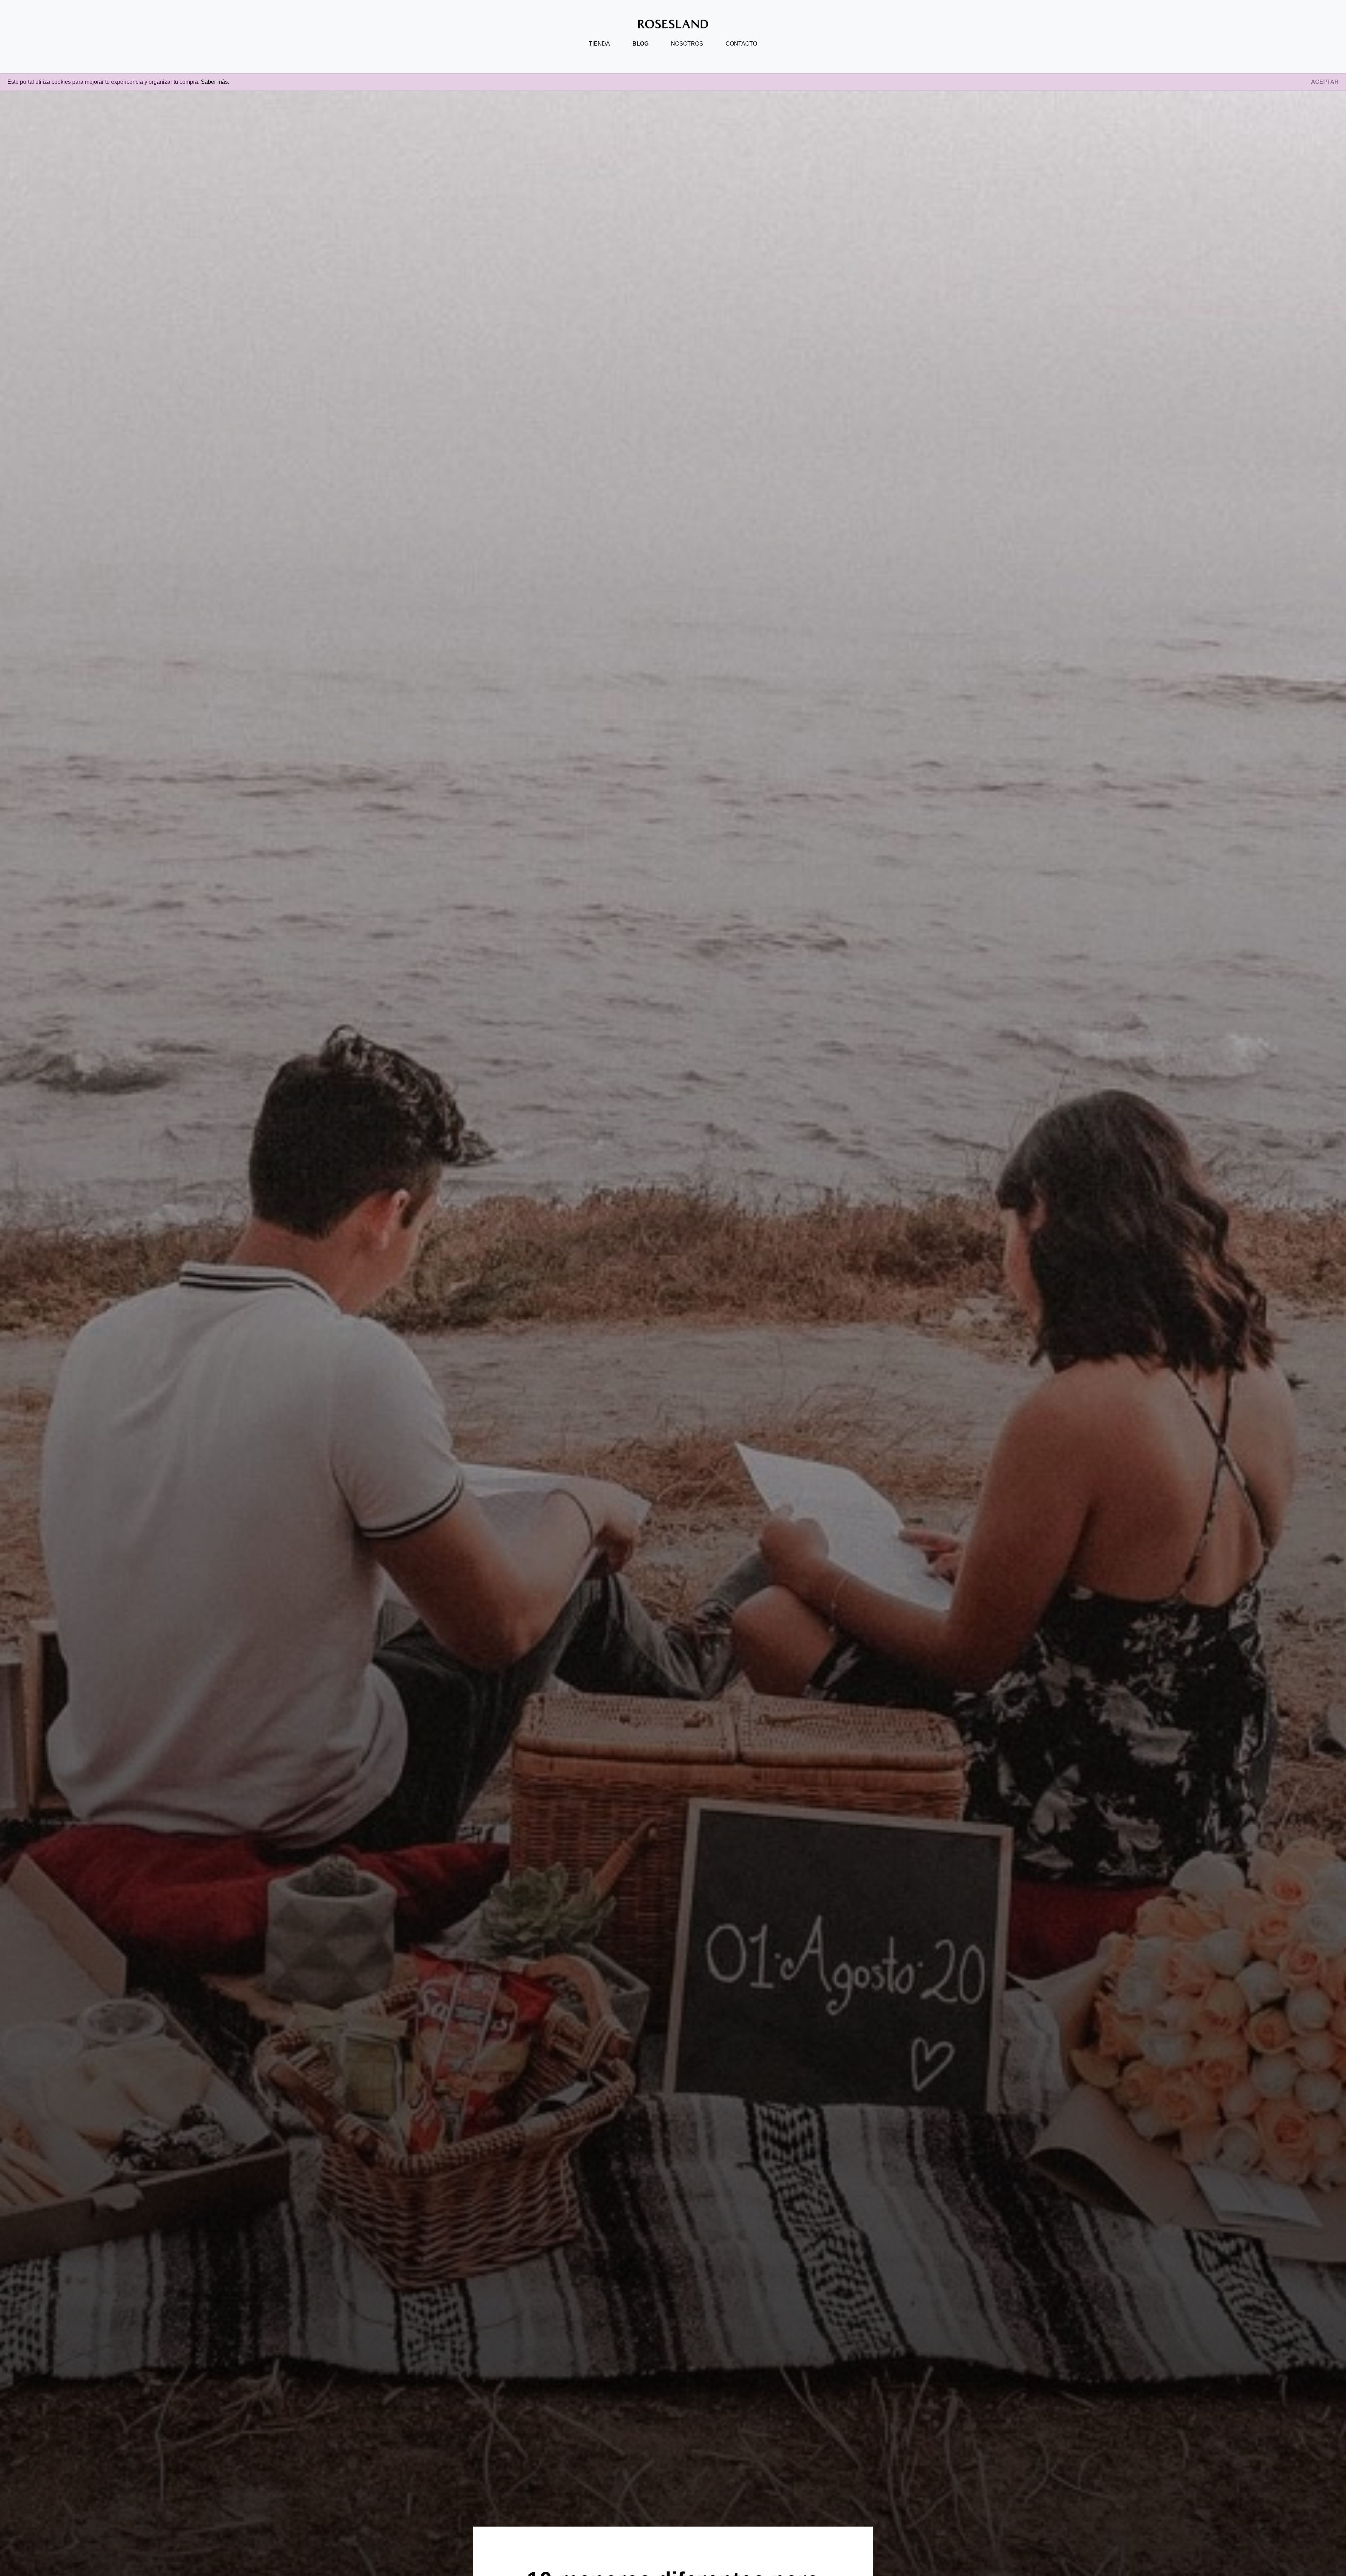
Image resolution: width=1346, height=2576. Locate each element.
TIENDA (599, 44)
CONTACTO (741, 44)
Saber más (214, 82)
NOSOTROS (687, 44)
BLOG (640, 44)
